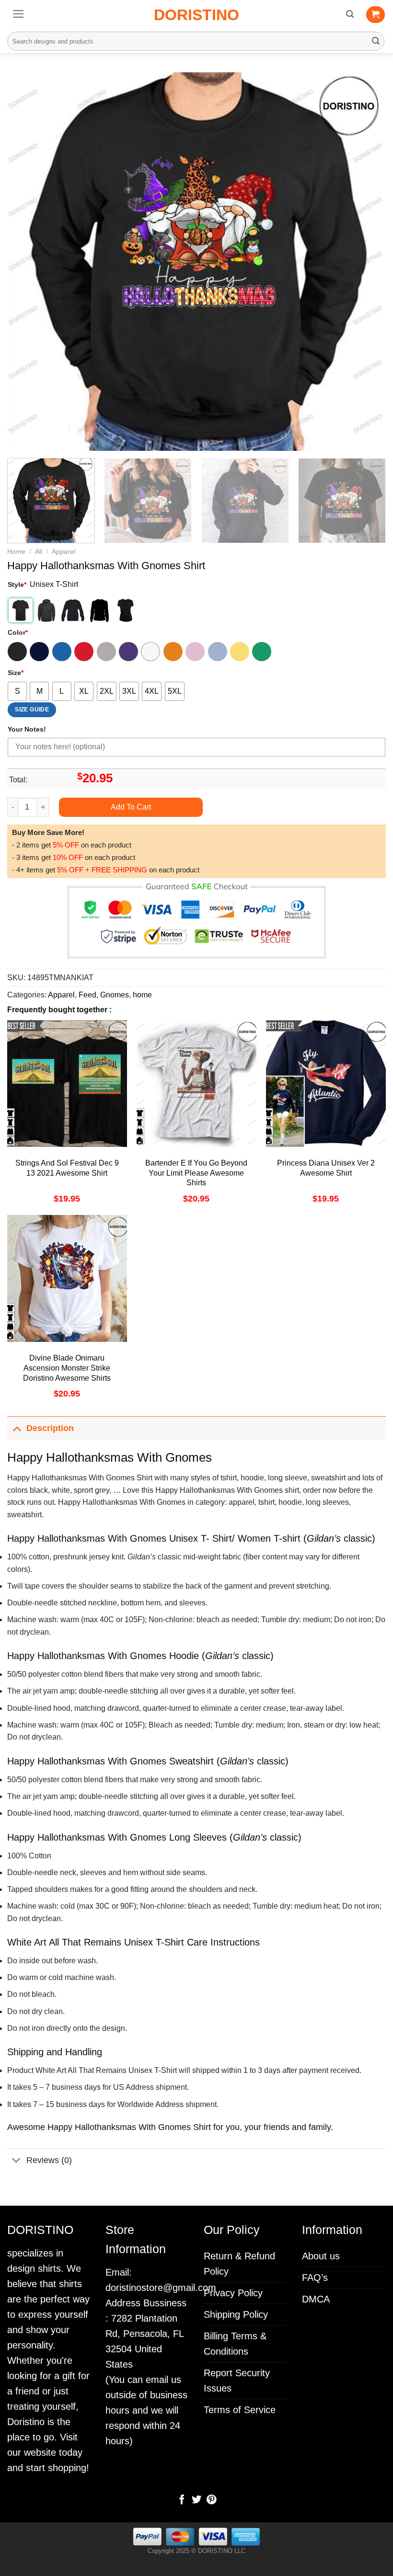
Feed (87, 995)
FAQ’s (315, 2278)
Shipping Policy (236, 2314)
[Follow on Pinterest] (211, 2500)
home (142, 995)
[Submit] (376, 41)
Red (84, 652)
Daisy (240, 652)
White (150, 652)
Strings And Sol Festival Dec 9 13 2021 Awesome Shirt (67, 1168)
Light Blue (218, 652)
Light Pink (195, 652)
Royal (62, 652)
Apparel (64, 552)
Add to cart (131, 807)
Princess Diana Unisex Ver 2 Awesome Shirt (326, 1168)
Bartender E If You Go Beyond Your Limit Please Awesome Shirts (196, 1173)
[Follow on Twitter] (196, 2500)
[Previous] (27, 262)
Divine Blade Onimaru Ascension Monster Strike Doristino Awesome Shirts (67, 1368)
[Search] (350, 14)
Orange (173, 652)
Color (18, 632)
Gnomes (115, 995)
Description (50, 1428)
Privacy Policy (233, 2293)
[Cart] (376, 15)
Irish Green (262, 652)
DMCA (316, 2299)
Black (17, 652)
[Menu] (18, 14)
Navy (39, 652)
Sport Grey (106, 652)
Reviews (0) (49, 2160)
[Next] (366, 262)
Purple (128, 652)
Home (16, 552)
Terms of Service (240, 2410)
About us (321, 2256)
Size (16, 673)
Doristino (196, 15)
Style (17, 584)
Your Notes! (27, 729)
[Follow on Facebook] (182, 2500)
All (39, 552)
